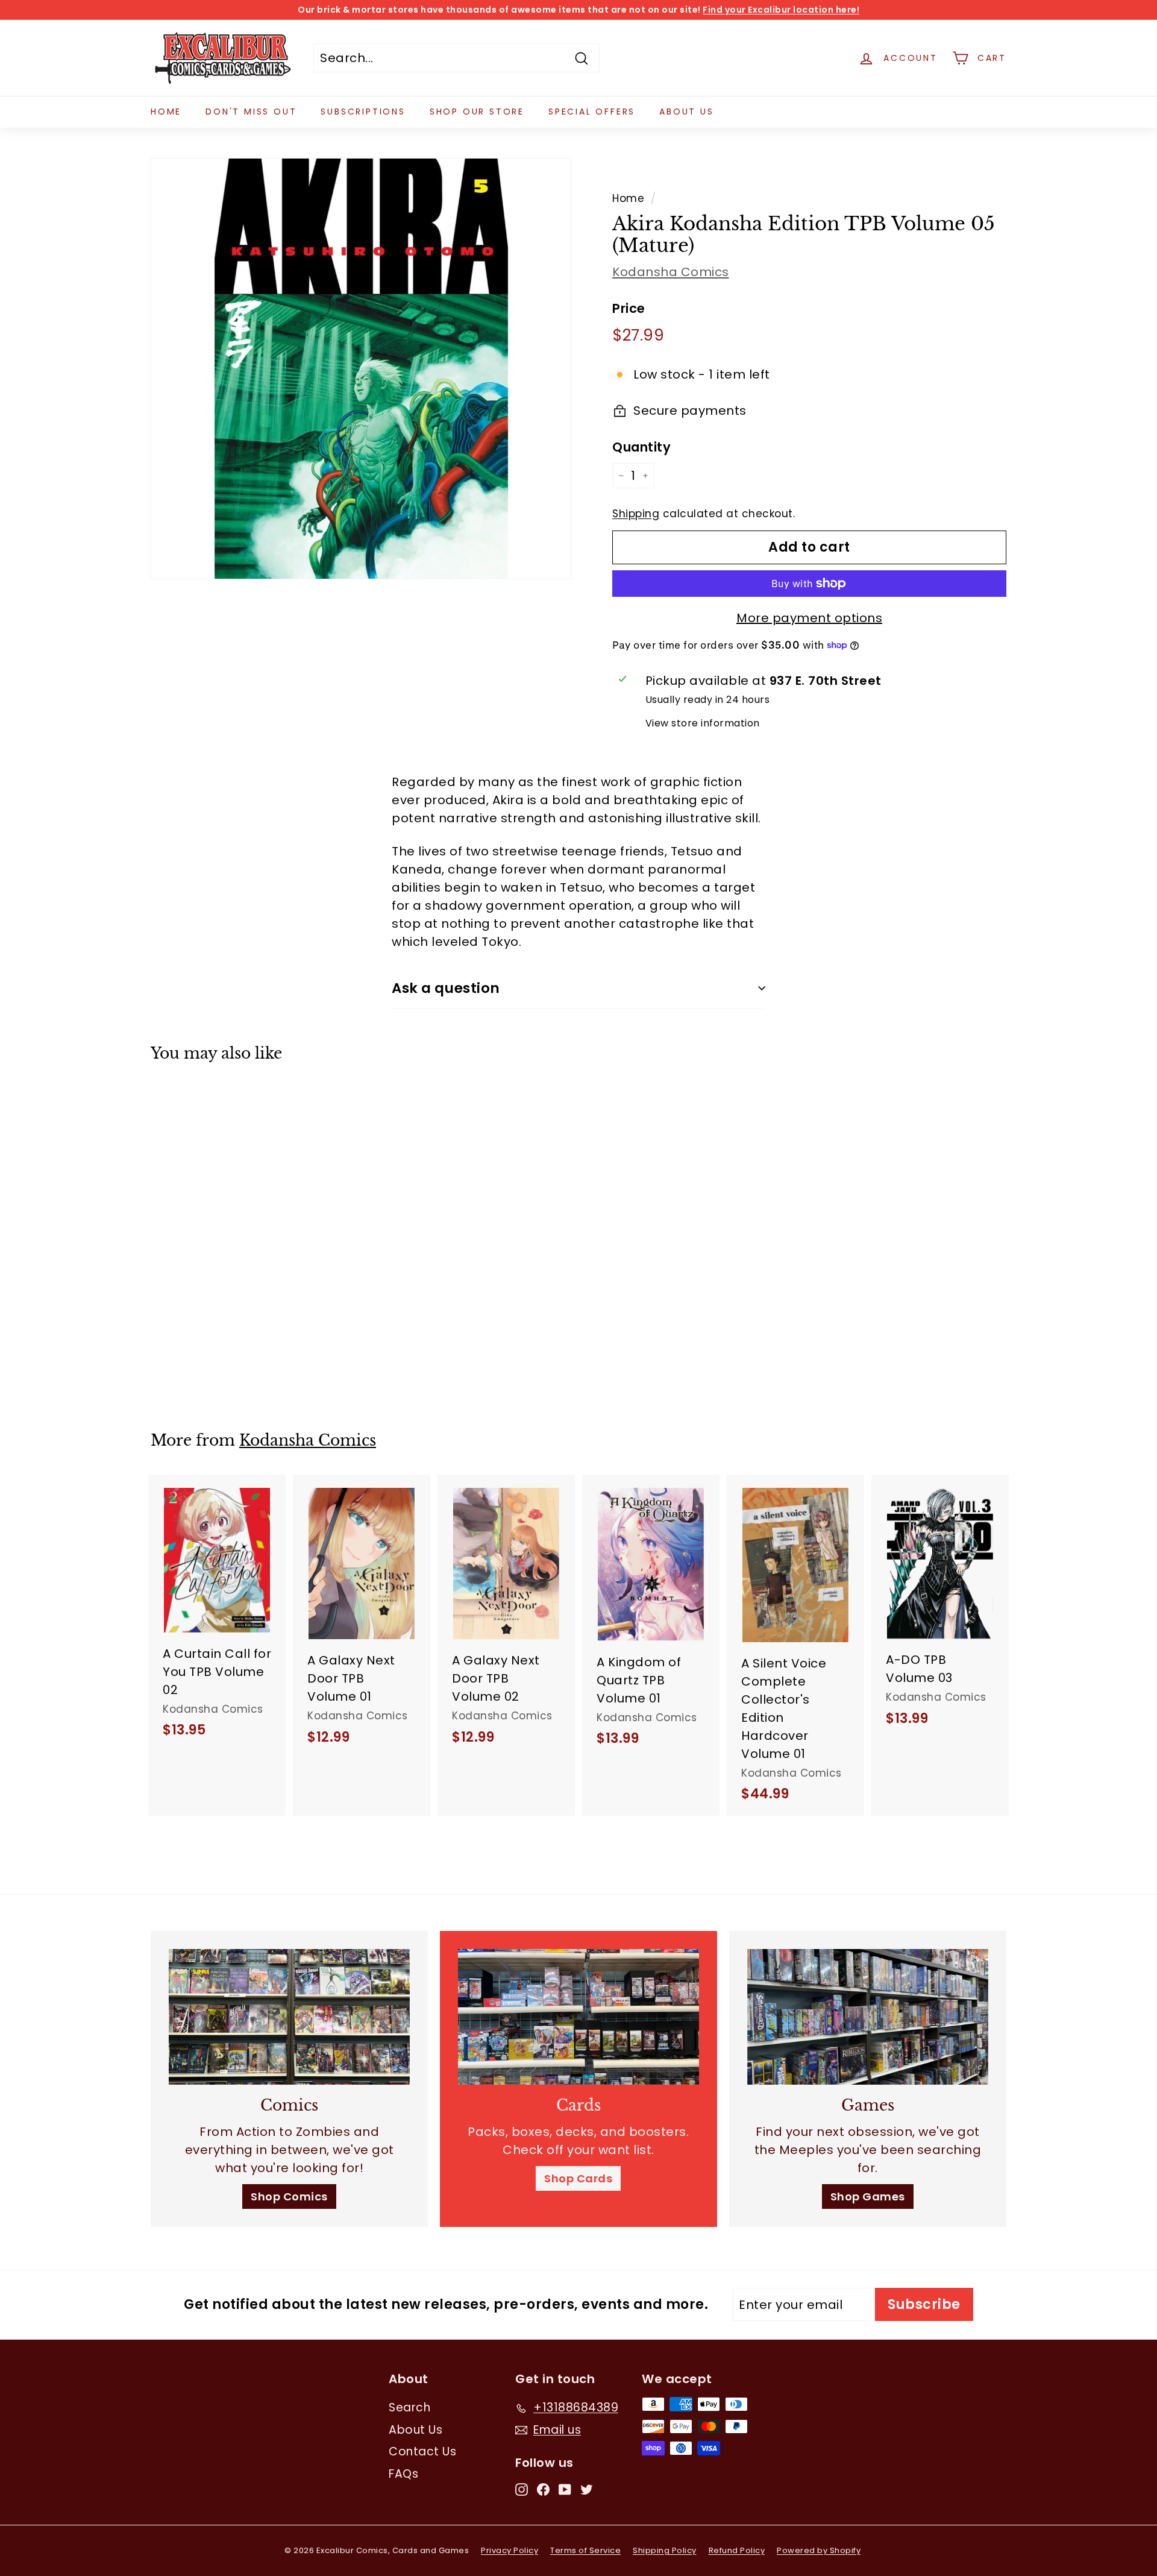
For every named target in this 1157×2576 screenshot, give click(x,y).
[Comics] (289, 2017)
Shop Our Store (477, 112)
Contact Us (422, 2452)
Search (409, 2408)
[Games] (868, 2017)
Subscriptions (363, 112)
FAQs (403, 2474)
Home (166, 112)
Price (629, 308)
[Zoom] (361, 369)
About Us (686, 112)
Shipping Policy (665, 2550)
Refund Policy (737, 2550)
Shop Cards (578, 2178)
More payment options (809, 618)
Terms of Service (585, 2550)
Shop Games (868, 2197)
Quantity (641, 447)
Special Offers (592, 112)
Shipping (636, 514)
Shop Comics (289, 2197)
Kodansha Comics (671, 272)
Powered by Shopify (819, 2550)
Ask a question (446, 988)
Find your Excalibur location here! (781, 10)
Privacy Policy (510, 2550)
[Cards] (578, 2017)
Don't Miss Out (251, 112)
